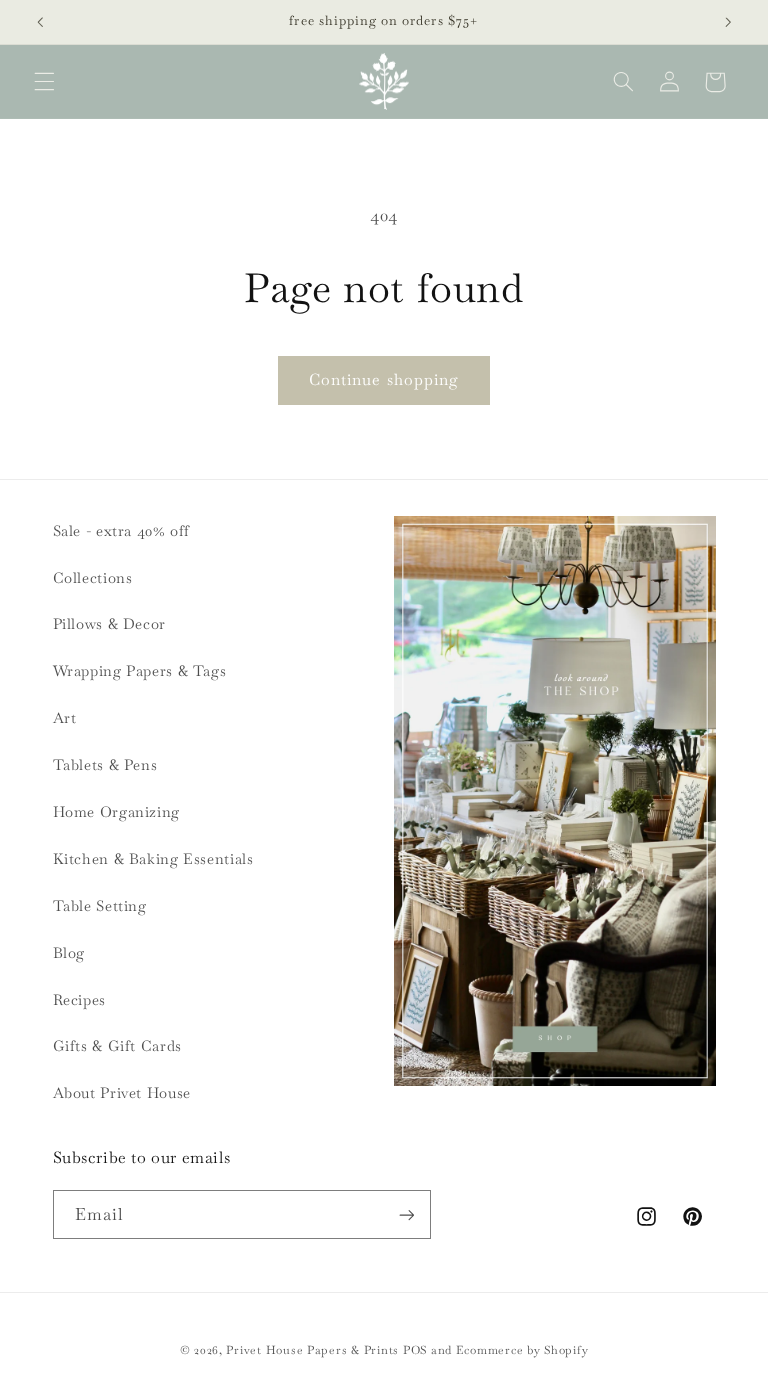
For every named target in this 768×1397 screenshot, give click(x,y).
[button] (44, 82)
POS (415, 1349)
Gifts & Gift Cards (117, 1045)
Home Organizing (116, 811)
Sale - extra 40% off (122, 530)
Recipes (79, 999)
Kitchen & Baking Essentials (153, 858)
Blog (69, 952)
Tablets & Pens (105, 764)
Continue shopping (384, 379)
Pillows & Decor (109, 623)
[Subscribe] (406, 1214)
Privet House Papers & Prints (312, 1349)
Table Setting (100, 905)
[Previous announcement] (40, 22)
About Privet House (122, 1092)
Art (65, 717)
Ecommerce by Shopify (522, 1349)
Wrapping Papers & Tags (140, 670)
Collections (93, 577)
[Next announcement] (728, 22)
